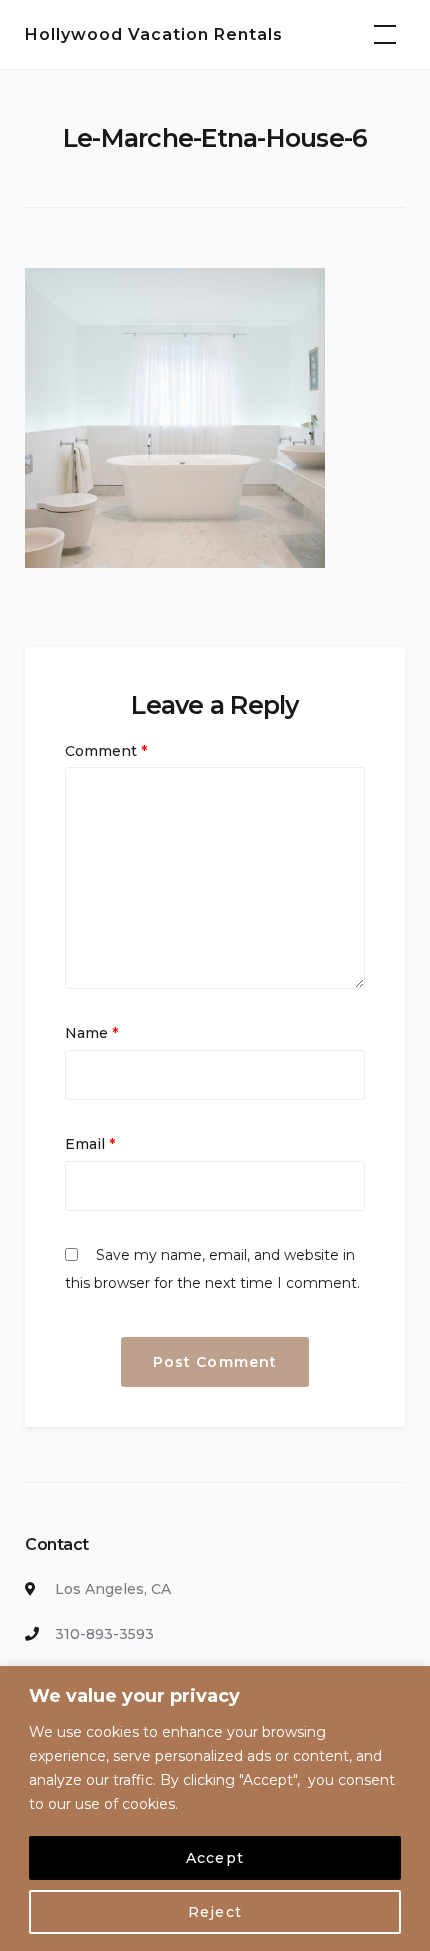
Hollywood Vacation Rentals (154, 34)
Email (90, 1144)
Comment (106, 751)
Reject (214, 1912)
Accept (214, 1858)
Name (91, 1033)
